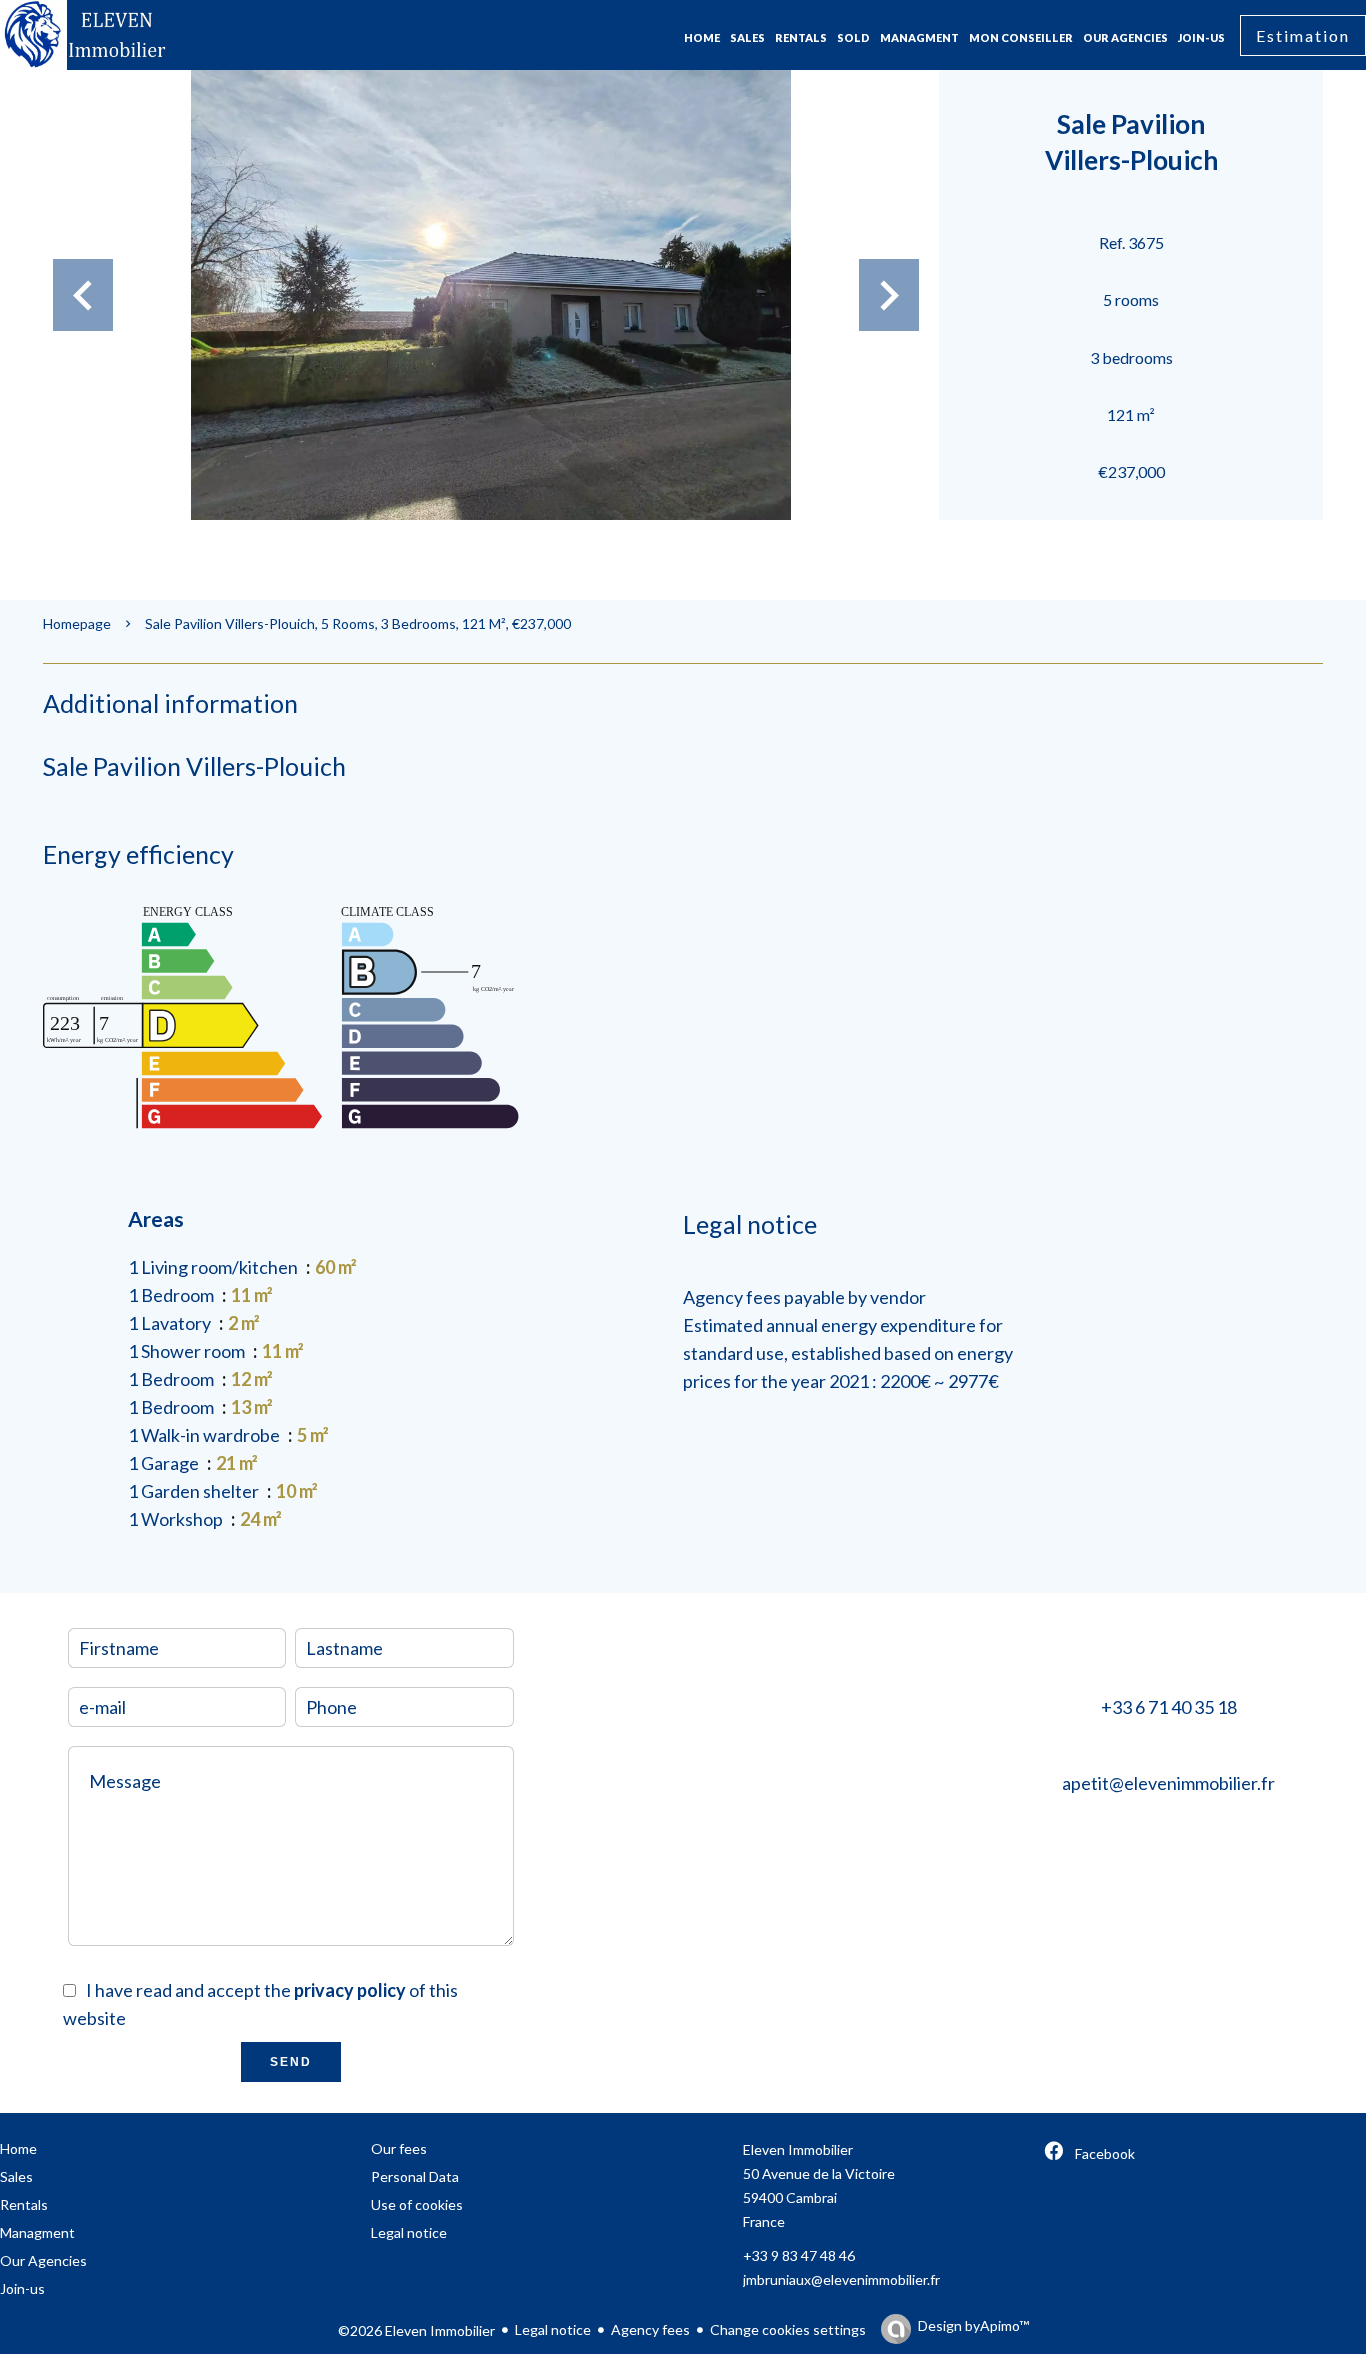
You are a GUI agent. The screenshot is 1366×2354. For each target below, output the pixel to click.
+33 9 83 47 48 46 (799, 2255)
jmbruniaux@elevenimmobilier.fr (841, 2279)
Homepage (77, 623)
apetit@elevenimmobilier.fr (1168, 1783)
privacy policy (350, 1990)
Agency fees (650, 2329)
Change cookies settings (788, 2329)
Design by (973, 2325)
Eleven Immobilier (798, 2149)
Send (291, 2062)
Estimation (1303, 35)
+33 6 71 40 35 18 (1169, 1707)
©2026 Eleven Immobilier (416, 2330)
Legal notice (553, 2329)
